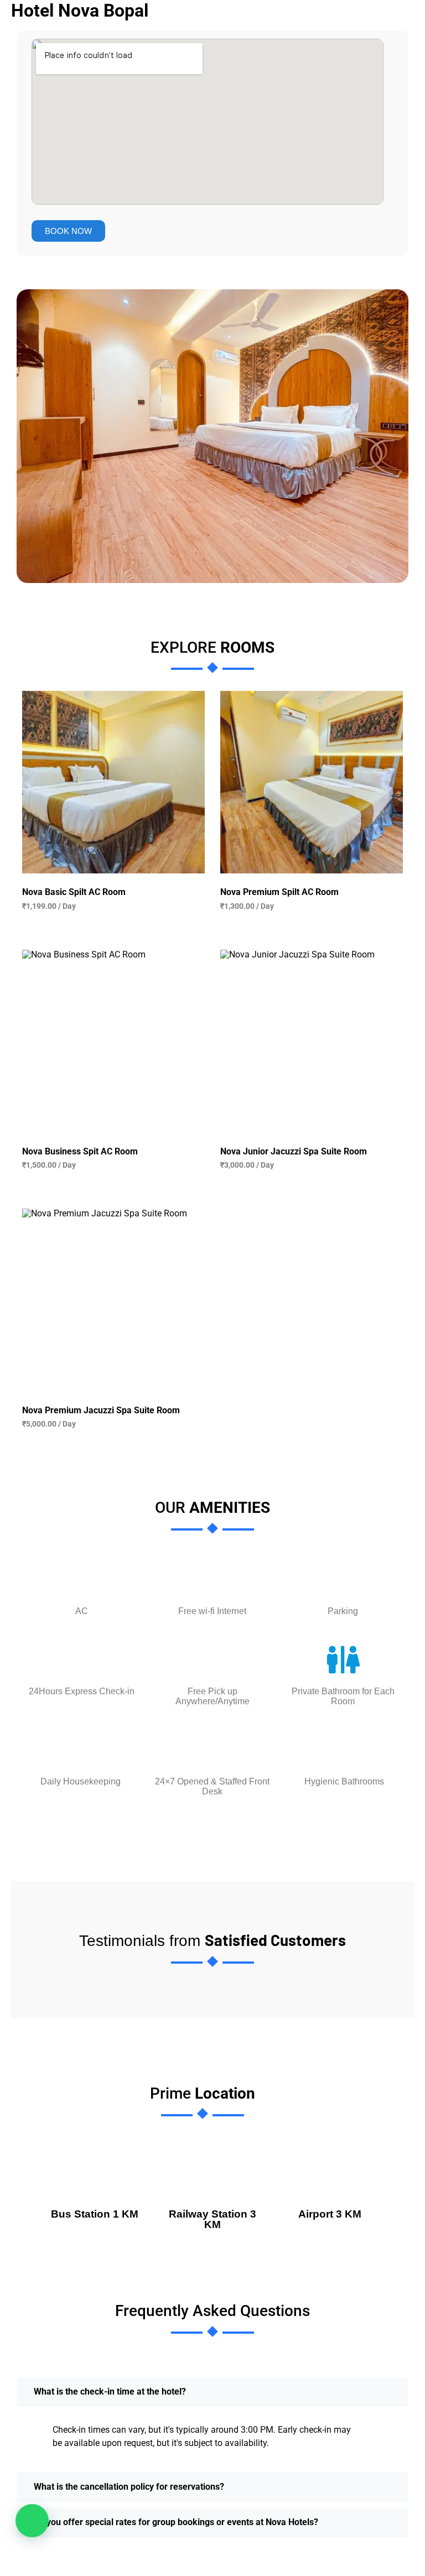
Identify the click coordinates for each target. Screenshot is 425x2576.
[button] (32, 2521)
